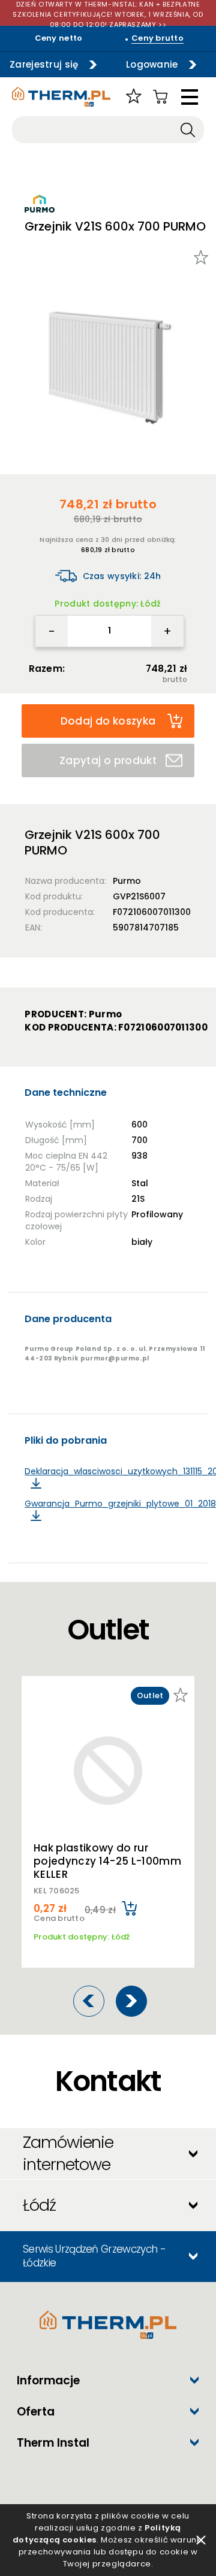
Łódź (39, 2205)
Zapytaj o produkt (108, 760)
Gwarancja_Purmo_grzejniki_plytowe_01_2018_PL (116, 1504)
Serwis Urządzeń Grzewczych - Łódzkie (94, 2256)
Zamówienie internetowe (68, 2153)
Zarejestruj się (44, 64)
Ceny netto (59, 38)
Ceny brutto (157, 38)
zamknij (201, 2540)
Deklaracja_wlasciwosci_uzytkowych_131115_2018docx (116, 1472)
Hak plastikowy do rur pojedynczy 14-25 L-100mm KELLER (107, 1861)
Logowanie (152, 64)
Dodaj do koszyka (108, 721)
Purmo (127, 881)
